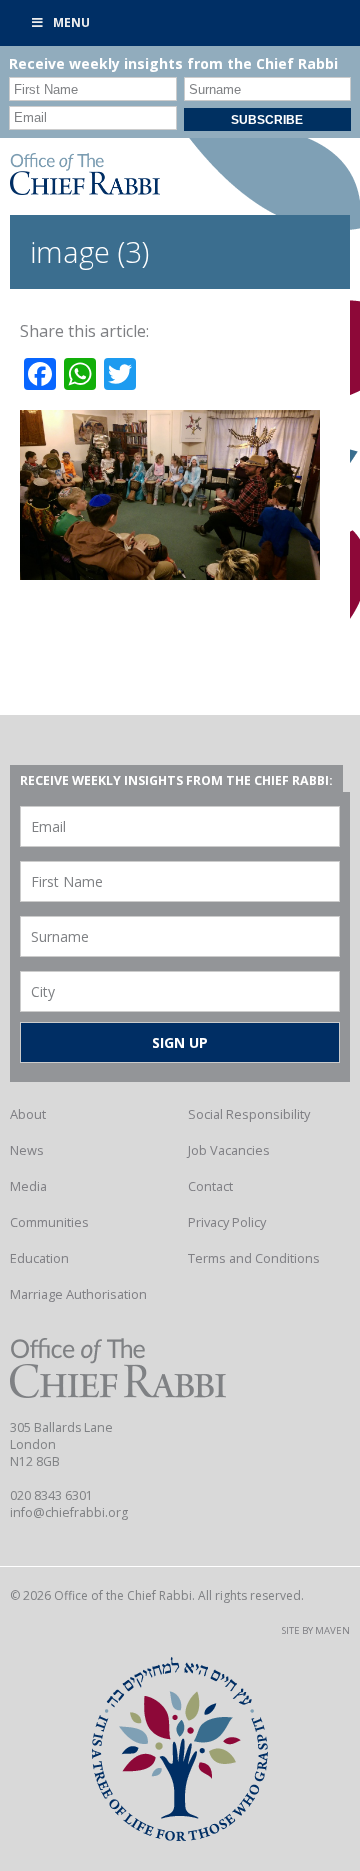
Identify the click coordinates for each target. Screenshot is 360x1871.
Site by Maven (316, 1630)
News (27, 1150)
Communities (49, 1222)
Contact (210, 1186)
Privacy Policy (227, 1222)
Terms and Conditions (254, 1258)
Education (39, 1258)
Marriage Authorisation (78, 1294)
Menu (71, 22)
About (28, 1114)
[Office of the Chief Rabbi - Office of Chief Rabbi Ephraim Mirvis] (85, 189)
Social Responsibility (249, 1114)
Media (28, 1186)
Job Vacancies (229, 1150)
